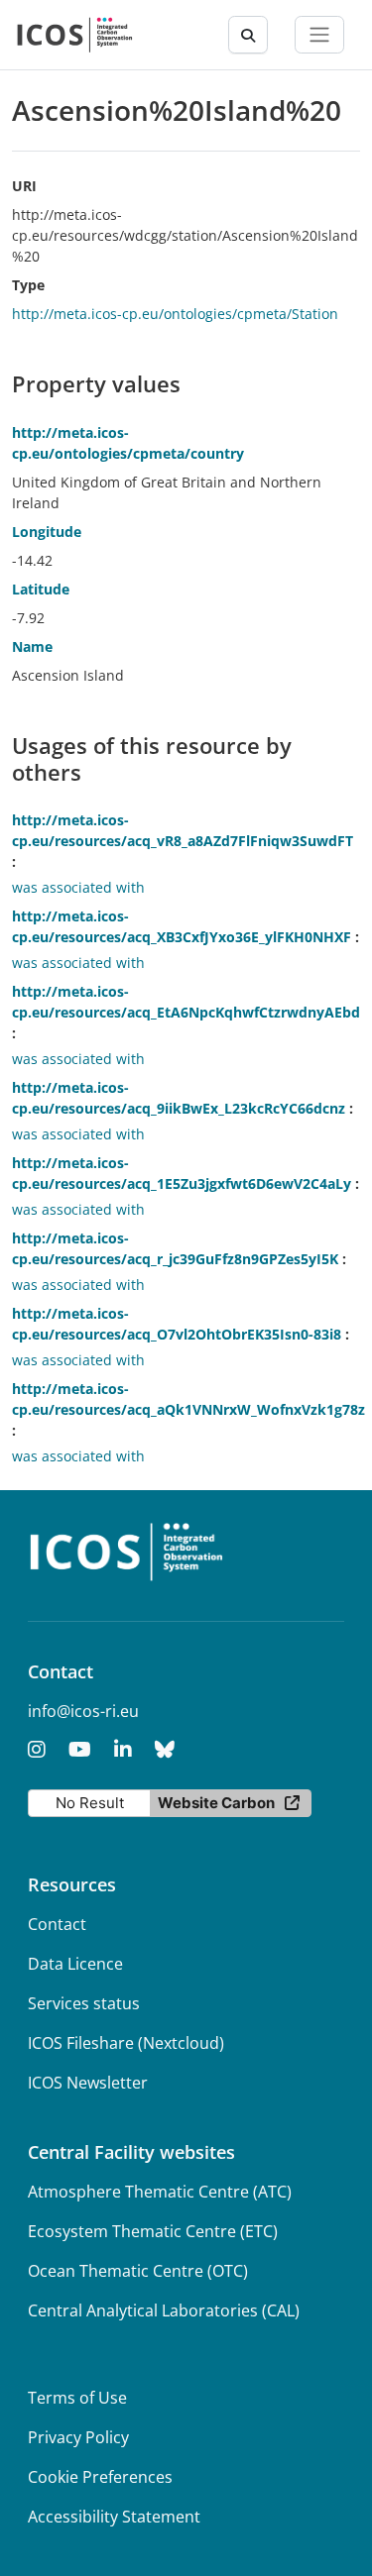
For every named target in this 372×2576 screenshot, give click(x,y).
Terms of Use (77, 2398)
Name (32, 646)
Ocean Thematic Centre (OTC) (138, 2271)
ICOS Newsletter (88, 2083)
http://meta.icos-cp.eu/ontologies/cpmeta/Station (175, 314)
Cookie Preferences (100, 2477)
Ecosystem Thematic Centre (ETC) (153, 2231)
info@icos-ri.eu (83, 1711)
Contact (57, 1924)
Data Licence (75, 1964)
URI (24, 186)
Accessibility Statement (114, 2517)
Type (28, 285)
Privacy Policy (78, 2437)
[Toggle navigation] (319, 35)
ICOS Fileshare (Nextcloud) (126, 2043)
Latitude (41, 589)
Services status (84, 2003)
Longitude (47, 532)
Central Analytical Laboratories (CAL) (164, 2310)
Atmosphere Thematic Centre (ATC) (160, 2192)
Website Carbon (216, 1803)
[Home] (75, 35)
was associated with (78, 887)
